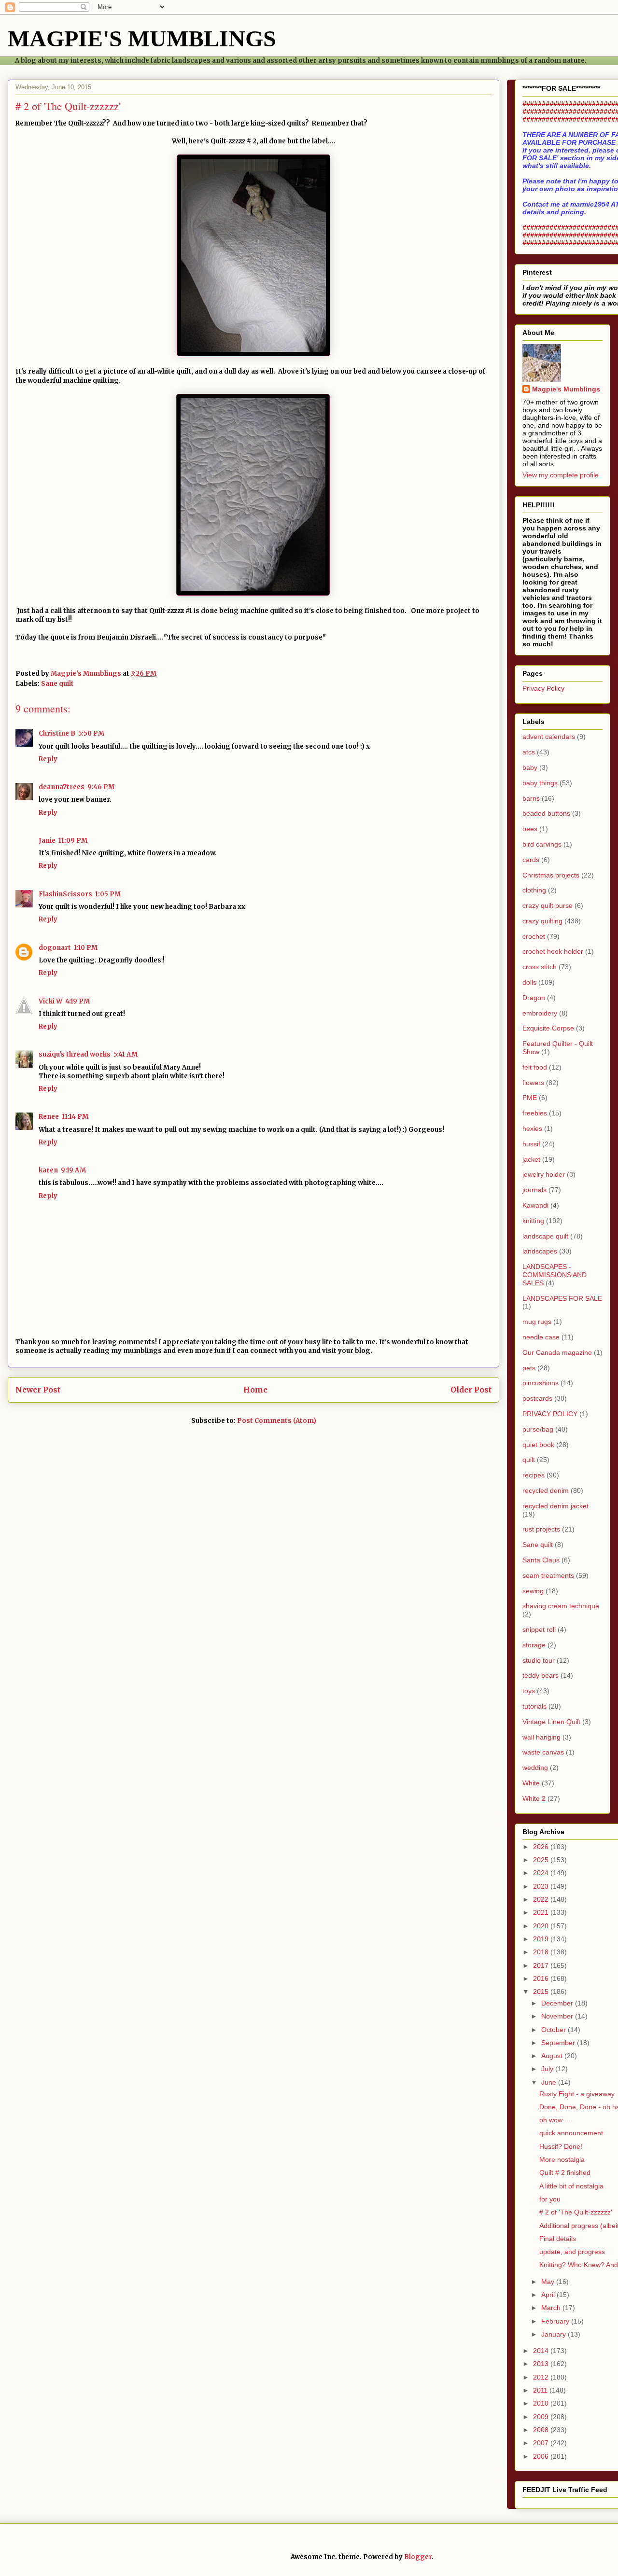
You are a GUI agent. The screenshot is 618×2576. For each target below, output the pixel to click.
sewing (533, 1591)
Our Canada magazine (557, 1352)
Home (255, 1390)
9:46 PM (101, 787)
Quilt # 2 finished (565, 2172)
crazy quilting (542, 921)
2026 (542, 1847)
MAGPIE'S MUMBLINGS (142, 38)
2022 (542, 1899)
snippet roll (539, 1629)
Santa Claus (541, 1560)
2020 (542, 1926)
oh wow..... (555, 2120)
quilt (529, 1460)
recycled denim (546, 1490)
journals (534, 1190)
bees (530, 829)
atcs (529, 752)
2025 (542, 1860)
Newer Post (38, 1390)
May (549, 2282)
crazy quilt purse (548, 905)
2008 (542, 2430)
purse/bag (538, 1429)
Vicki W (50, 1001)
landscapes (540, 1251)
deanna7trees (62, 787)
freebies (535, 1113)
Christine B (57, 733)
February (556, 2321)
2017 (542, 1965)
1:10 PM (86, 948)
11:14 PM (75, 1117)
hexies (532, 1128)
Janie (47, 841)
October (555, 2030)
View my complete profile (561, 475)
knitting (533, 1221)
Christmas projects (551, 875)
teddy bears (541, 1675)
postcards (537, 1398)
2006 (542, 2456)
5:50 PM (91, 733)
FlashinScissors (65, 894)
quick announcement (571, 2133)
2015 (542, 1991)
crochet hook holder (553, 951)
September (559, 2043)
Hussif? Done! (561, 2146)
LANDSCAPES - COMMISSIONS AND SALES (555, 1275)
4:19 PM (77, 1001)
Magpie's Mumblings (566, 389)
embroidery (540, 1013)
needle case (541, 1337)
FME (530, 1098)
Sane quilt (57, 684)
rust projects (541, 1529)
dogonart (55, 948)
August (553, 2056)
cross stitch (540, 967)
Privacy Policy (543, 688)
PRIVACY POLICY (550, 1414)
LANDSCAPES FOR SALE (562, 1298)
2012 (542, 2377)
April (549, 2295)
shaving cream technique (561, 1606)
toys (529, 1691)
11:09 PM (73, 841)
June (550, 2082)
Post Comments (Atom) (277, 1421)
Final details (558, 2239)
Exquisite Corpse (548, 1028)
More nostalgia (562, 2159)
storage (534, 1645)
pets (529, 1368)
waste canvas (543, 1752)
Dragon (534, 998)
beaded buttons (546, 813)
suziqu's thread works (75, 1054)
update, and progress (572, 2252)
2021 (542, 1912)
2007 (542, 2443)
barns (531, 798)
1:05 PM (108, 894)
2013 (542, 2364)
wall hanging (541, 1737)
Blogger (418, 2557)
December (558, 2003)
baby (530, 767)
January (555, 2334)
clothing (534, 890)
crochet (534, 936)
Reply (48, 759)
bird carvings (542, 844)
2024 (542, 1873)
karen (48, 1170)
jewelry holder (544, 1174)
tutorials (534, 1706)
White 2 (534, 1798)
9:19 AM (73, 1170)
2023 (542, 1886)
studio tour (539, 1660)
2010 (542, 2403)
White (531, 1783)
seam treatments (548, 1575)
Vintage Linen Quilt (551, 1722)
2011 (541, 2390)
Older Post (471, 1390)
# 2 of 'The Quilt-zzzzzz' (576, 2212)
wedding (535, 1768)
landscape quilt (545, 1236)
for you (550, 2199)
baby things (540, 783)
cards (531, 860)
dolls (529, 982)
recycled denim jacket (555, 1506)
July (548, 2069)
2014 (542, 2351)
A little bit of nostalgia (571, 2186)
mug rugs (537, 1322)
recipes (534, 1475)
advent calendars (549, 737)
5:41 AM (126, 1054)
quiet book (538, 1445)
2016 (542, 1978)
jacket (531, 1159)
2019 (542, 1939)
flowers (533, 1083)
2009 (542, 2417)
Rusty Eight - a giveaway (577, 2094)
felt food (535, 1067)
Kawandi (535, 1205)
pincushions (541, 1383)
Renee (49, 1117)
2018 (542, 1952)
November (558, 2016)
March (552, 2308)
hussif (531, 1144)
